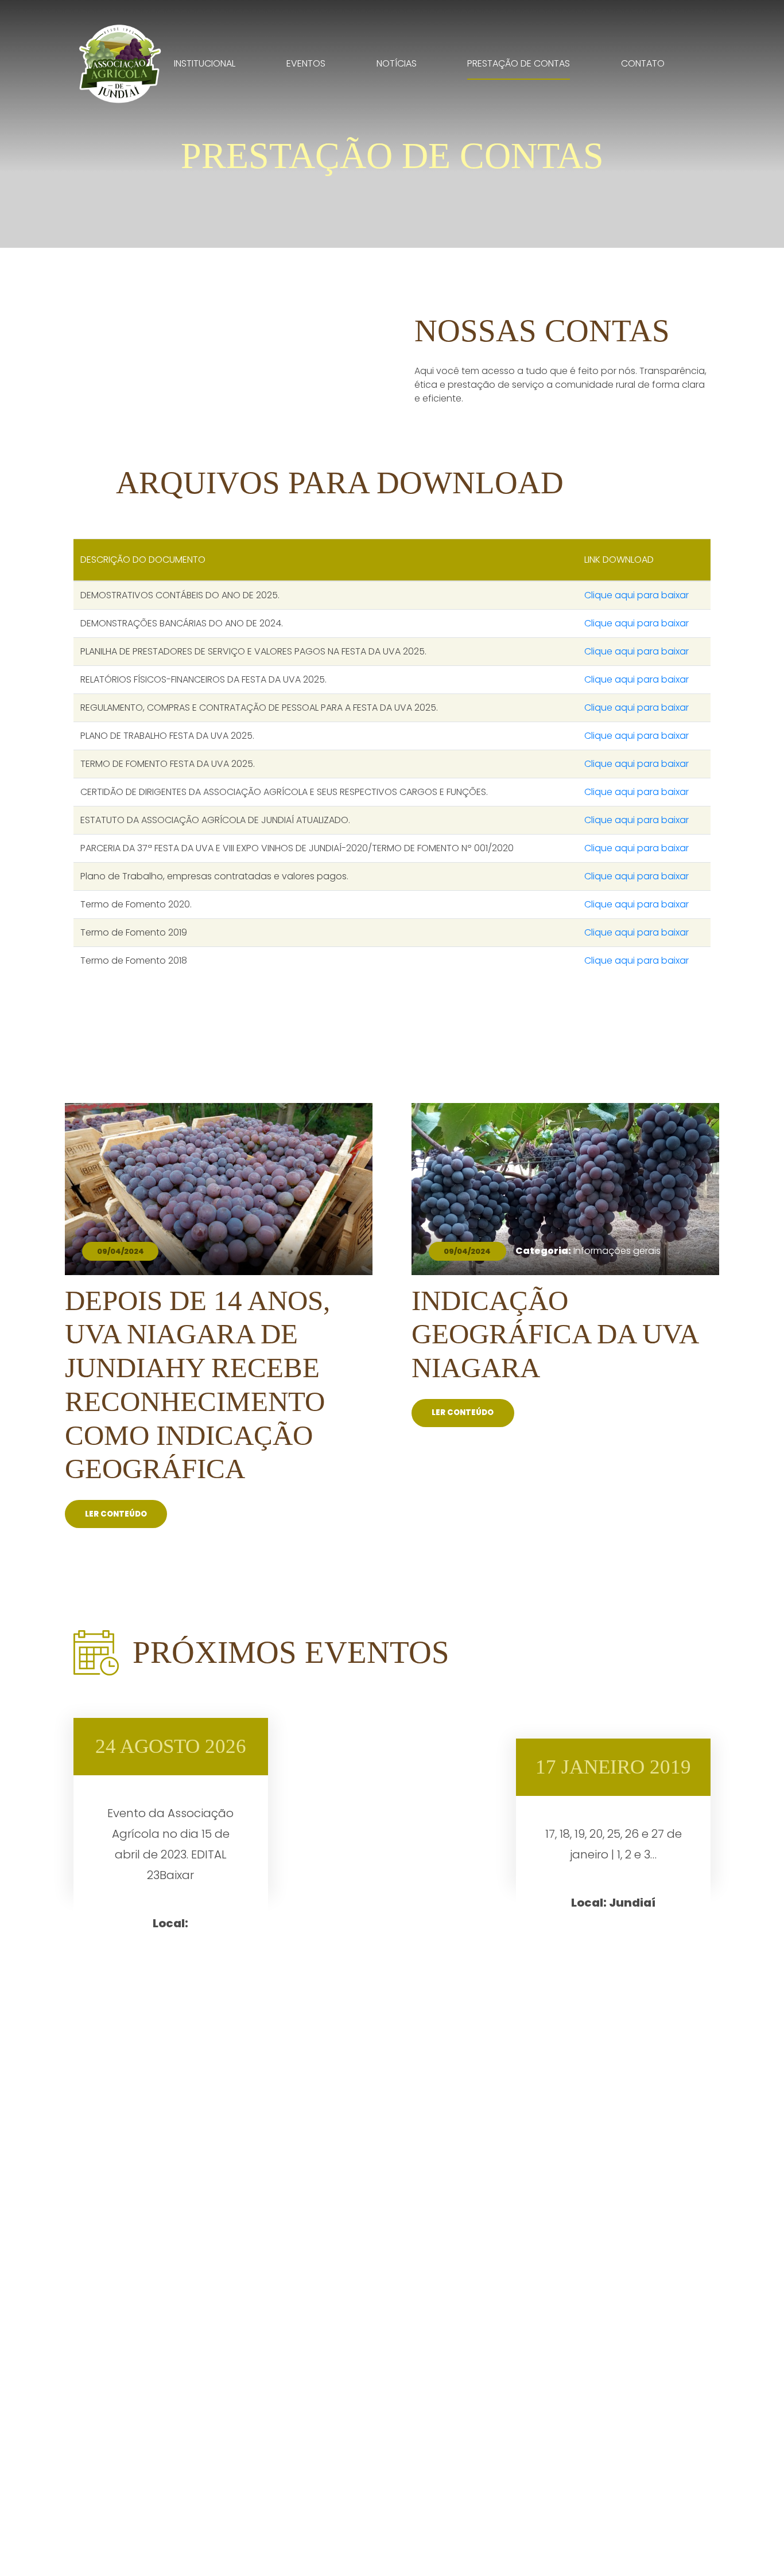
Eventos (306, 63)
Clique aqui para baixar (636, 595)
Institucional (205, 63)
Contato (643, 63)
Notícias (397, 63)
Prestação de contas (519, 63)
